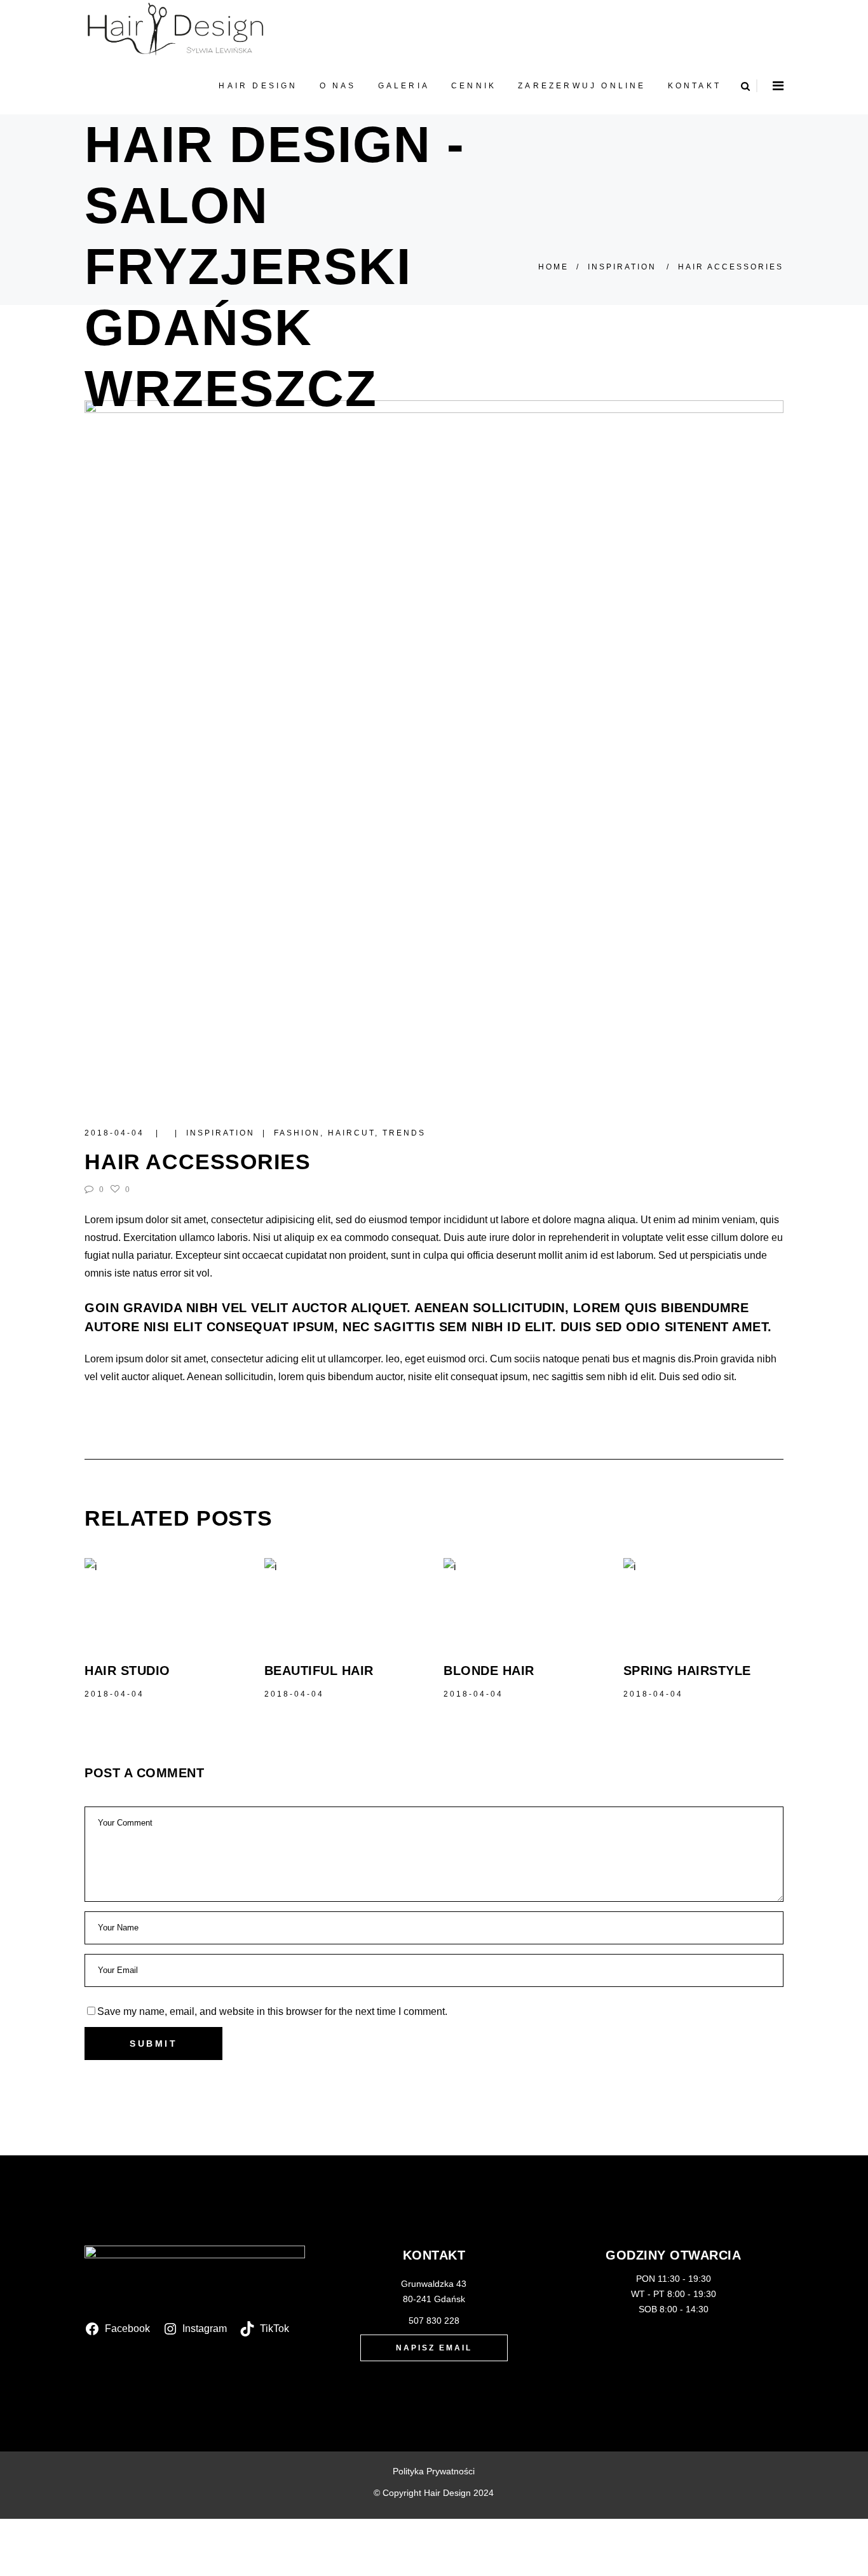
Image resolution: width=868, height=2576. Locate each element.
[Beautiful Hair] (345, 1600)
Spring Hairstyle (687, 1671)
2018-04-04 (116, 1133)
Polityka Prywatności (434, 2471)
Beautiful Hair (319, 1671)
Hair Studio (127, 1671)
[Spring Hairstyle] (704, 1600)
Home (553, 267)
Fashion (297, 1133)
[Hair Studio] (165, 1600)
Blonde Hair (489, 1671)
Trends (404, 1133)
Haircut (351, 1133)
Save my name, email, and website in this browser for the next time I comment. (272, 2011)
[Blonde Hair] (524, 1600)
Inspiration (622, 267)
